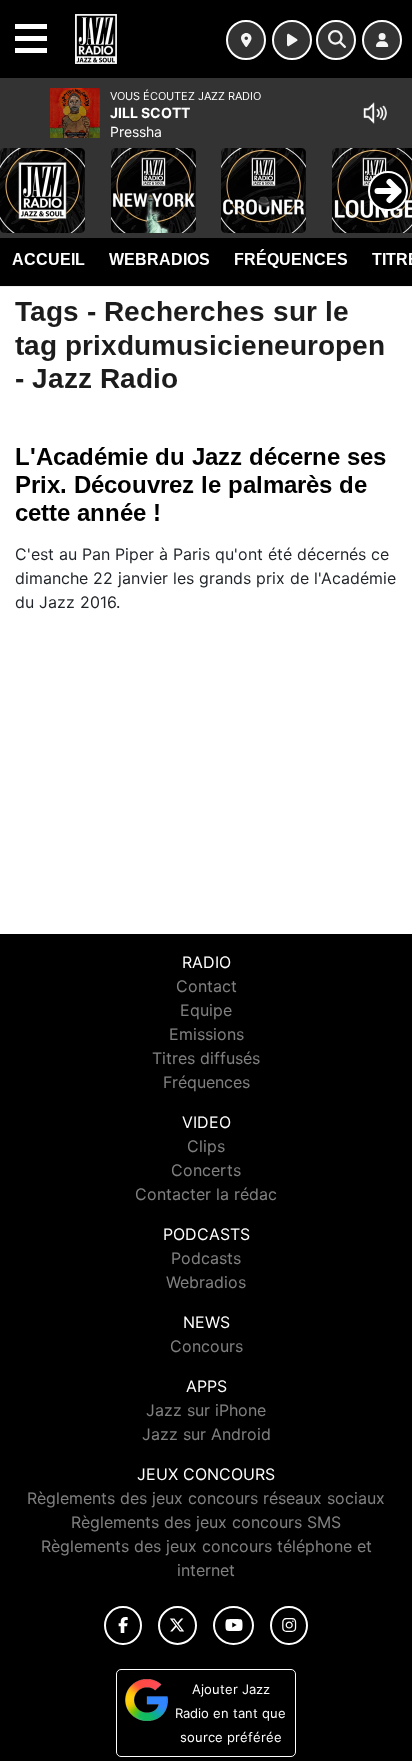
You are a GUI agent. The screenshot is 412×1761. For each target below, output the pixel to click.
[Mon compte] (382, 40)
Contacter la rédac (206, 1194)
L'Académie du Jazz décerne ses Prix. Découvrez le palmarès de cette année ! (200, 484)
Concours (206, 1346)
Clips (206, 1146)
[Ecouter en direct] (292, 40)
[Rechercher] (336, 40)
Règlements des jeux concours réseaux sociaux (206, 1498)
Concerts (206, 1170)
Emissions (206, 1034)
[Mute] (375, 113)
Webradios (159, 259)
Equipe (206, 1010)
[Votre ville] (246, 40)
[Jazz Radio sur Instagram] (289, 1625)
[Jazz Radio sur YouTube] (233, 1625)
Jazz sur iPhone (206, 1410)
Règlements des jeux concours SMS (206, 1522)
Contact (206, 986)
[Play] (26, 176)
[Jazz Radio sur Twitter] (177, 1625)
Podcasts (206, 1258)
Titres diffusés (206, 1058)
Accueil (48, 259)
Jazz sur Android (206, 1434)
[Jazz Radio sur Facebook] (123, 1625)
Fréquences (291, 259)
